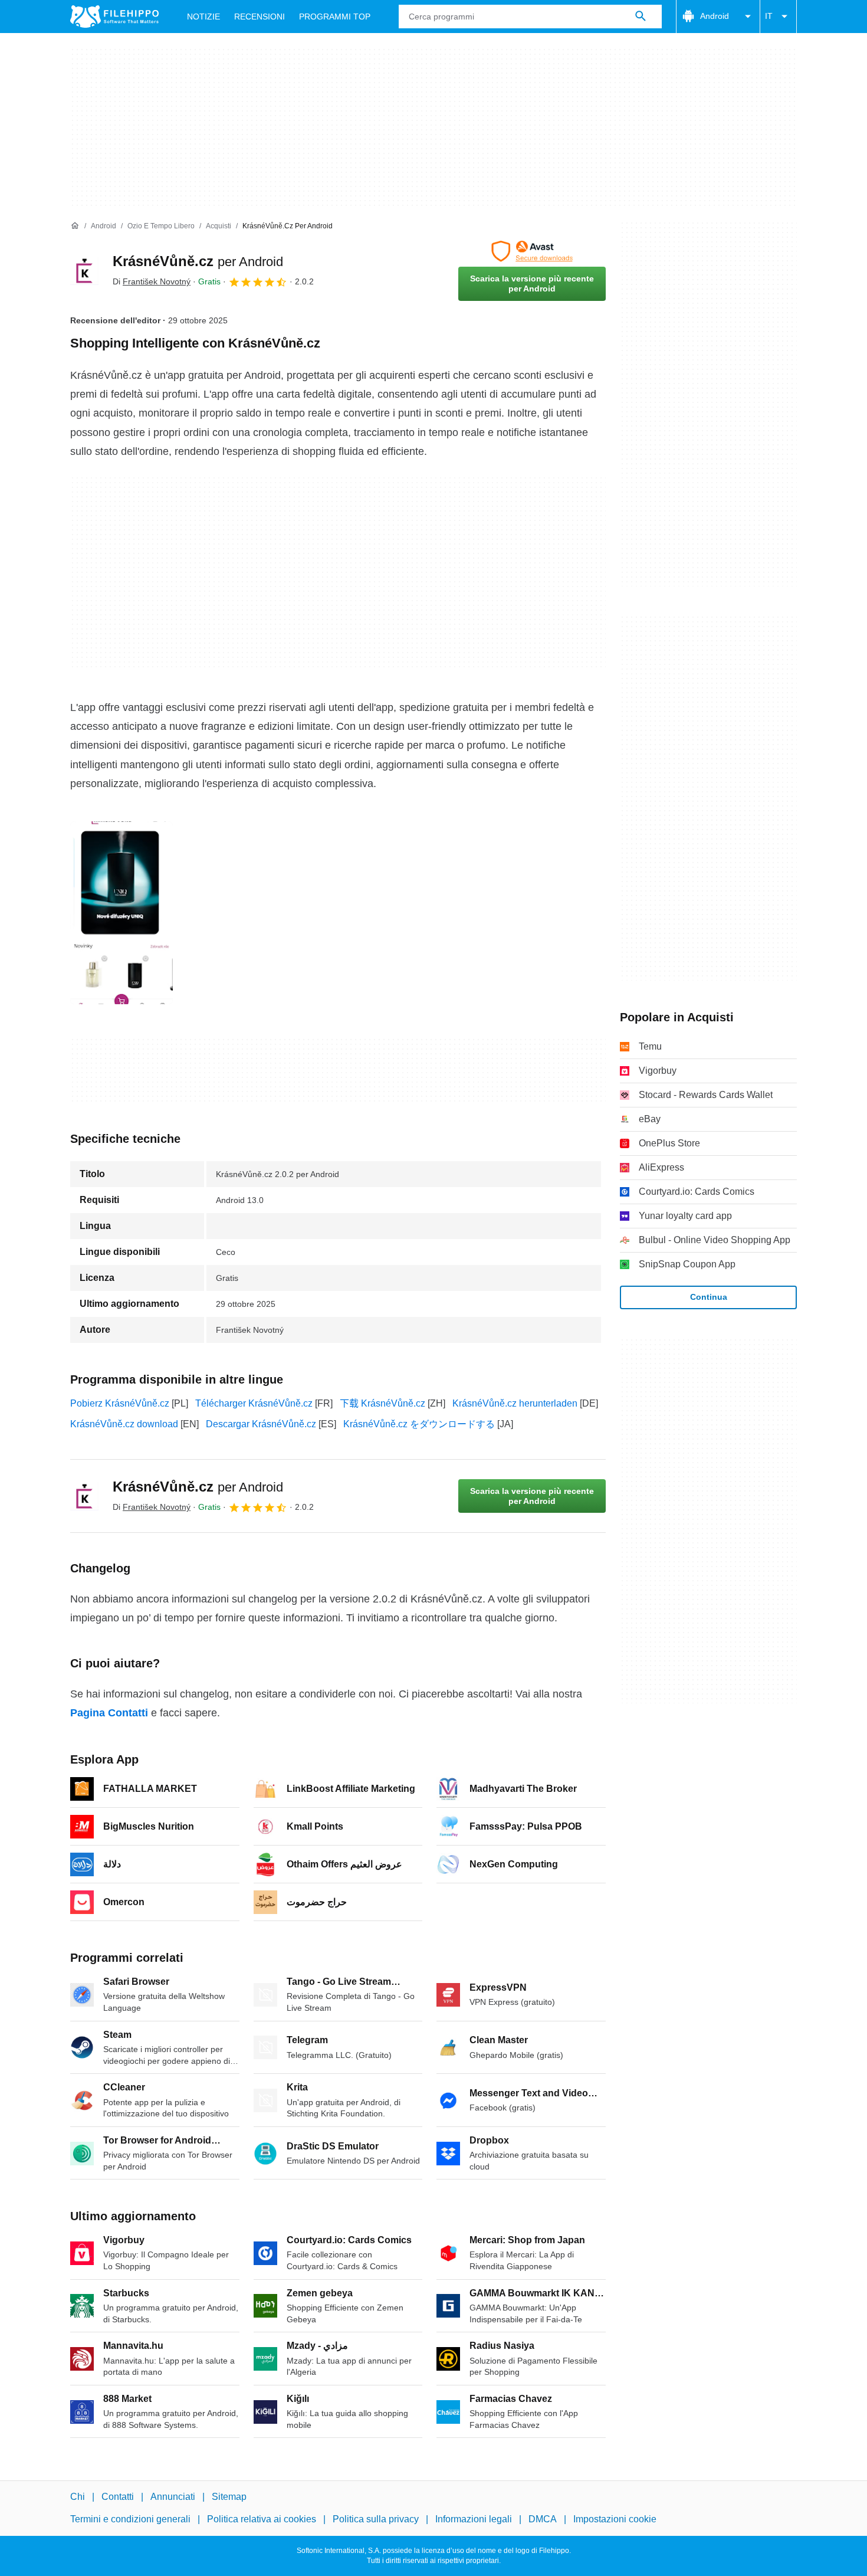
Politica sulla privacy (376, 2520)
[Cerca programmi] (641, 17)
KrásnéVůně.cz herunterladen (515, 1403)
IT (769, 16)
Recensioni (260, 17)
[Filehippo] (114, 17)
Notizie (203, 17)
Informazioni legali (474, 2520)
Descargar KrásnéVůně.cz (261, 1424)
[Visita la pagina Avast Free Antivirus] (532, 251)
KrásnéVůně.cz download (124, 1424)
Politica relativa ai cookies (262, 2520)
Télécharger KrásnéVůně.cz (254, 1403)
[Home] (75, 226)
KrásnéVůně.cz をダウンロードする (419, 1424)
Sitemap (229, 2497)
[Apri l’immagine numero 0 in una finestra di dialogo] (121, 913)
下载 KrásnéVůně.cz (382, 1403)
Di (152, 281)
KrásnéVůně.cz (198, 261)
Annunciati (173, 2497)
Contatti (118, 2497)
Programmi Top (335, 17)
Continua (709, 1297)
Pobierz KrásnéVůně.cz (120, 1403)
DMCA (543, 2520)
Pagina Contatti (109, 1713)
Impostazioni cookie (615, 2520)
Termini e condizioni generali (130, 2520)
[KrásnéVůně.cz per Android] (84, 271)
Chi (78, 2497)
